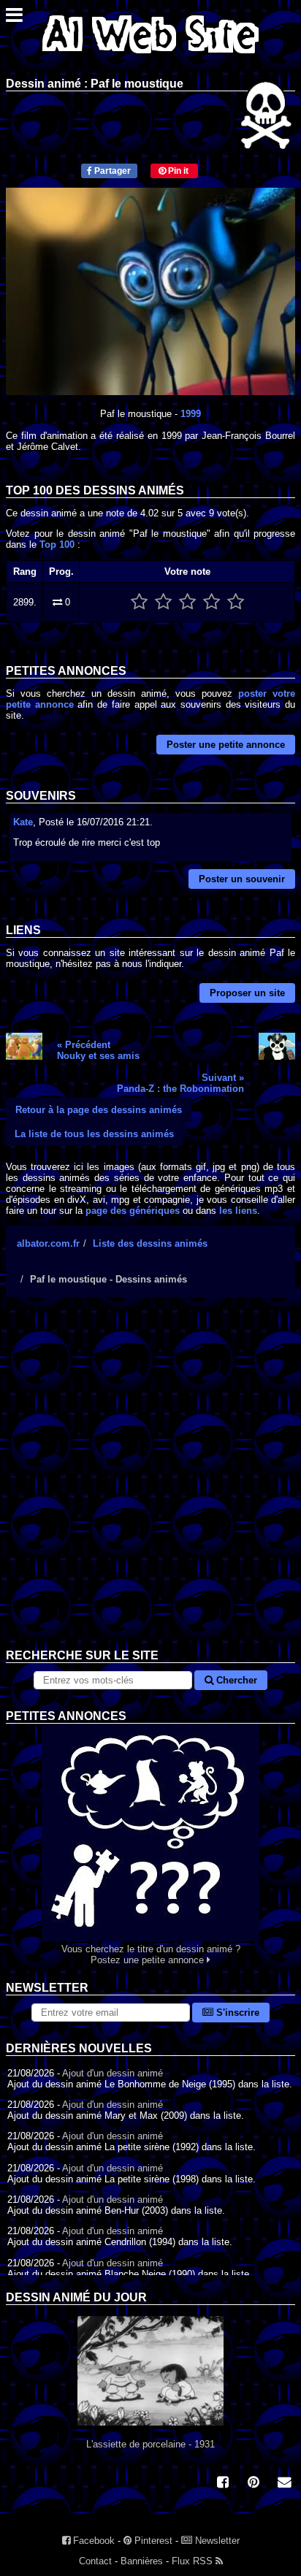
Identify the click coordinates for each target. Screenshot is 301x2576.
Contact (95, 2561)
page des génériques (133, 1211)
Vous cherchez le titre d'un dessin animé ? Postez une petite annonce (151, 1954)
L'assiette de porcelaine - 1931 (150, 2444)
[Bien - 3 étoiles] (187, 602)
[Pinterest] (254, 2484)
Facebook (92, 2541)
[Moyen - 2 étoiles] (163, 602)
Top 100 (57, 544)
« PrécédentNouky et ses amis (98, 1050)
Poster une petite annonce (226, 745)
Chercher (235, 1680)
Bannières (142, 2561)
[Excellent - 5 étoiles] (236, 602)
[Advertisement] (150, 1484)
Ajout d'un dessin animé (113, 2073)
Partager (111, 171)
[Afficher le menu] (14, 19)
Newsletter (216, 2541)
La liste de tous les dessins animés (94, 1134)
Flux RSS (194, 2561)
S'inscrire (236, 2013)
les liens (238, 1211)
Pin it (177, 171)
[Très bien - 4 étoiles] (212, 602)
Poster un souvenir (242, 879)
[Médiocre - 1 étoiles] (139, 602)
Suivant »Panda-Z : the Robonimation (180, 1083)
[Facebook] (223, 2484)
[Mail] (284, 2484)
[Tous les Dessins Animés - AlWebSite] (150, 57)
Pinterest (152, 2541)
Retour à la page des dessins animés (99, 1110)
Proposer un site (247, 993)
